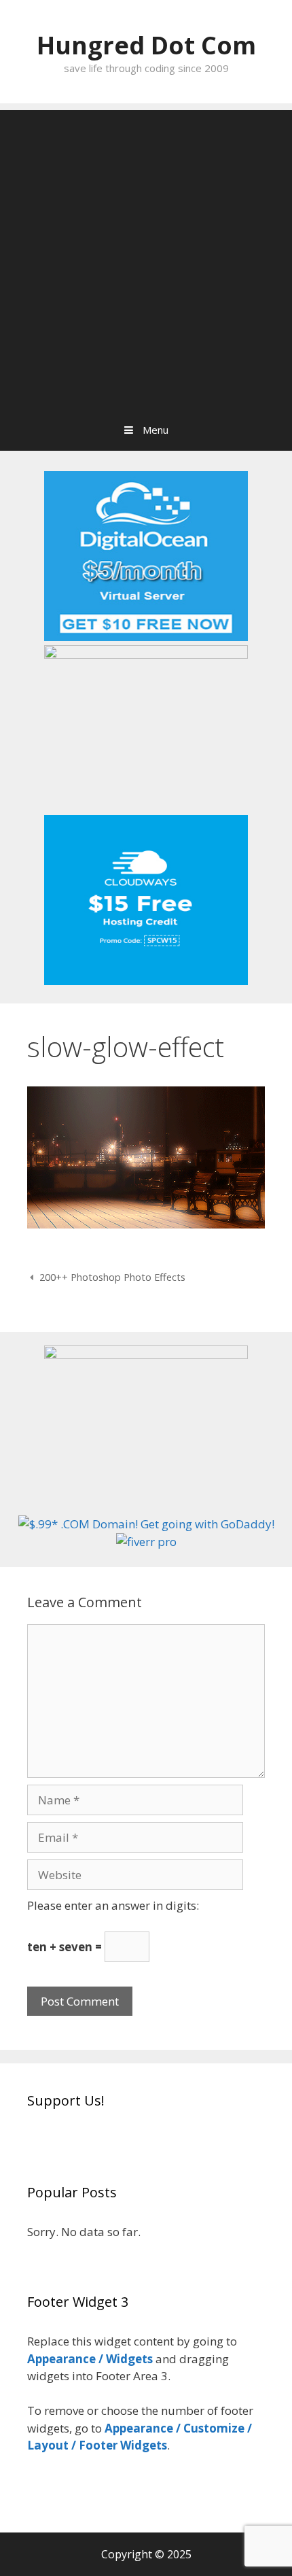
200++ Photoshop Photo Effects (112, 1277)
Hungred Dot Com (146, 45)
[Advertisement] (146, 256)
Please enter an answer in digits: (113, 1905)
